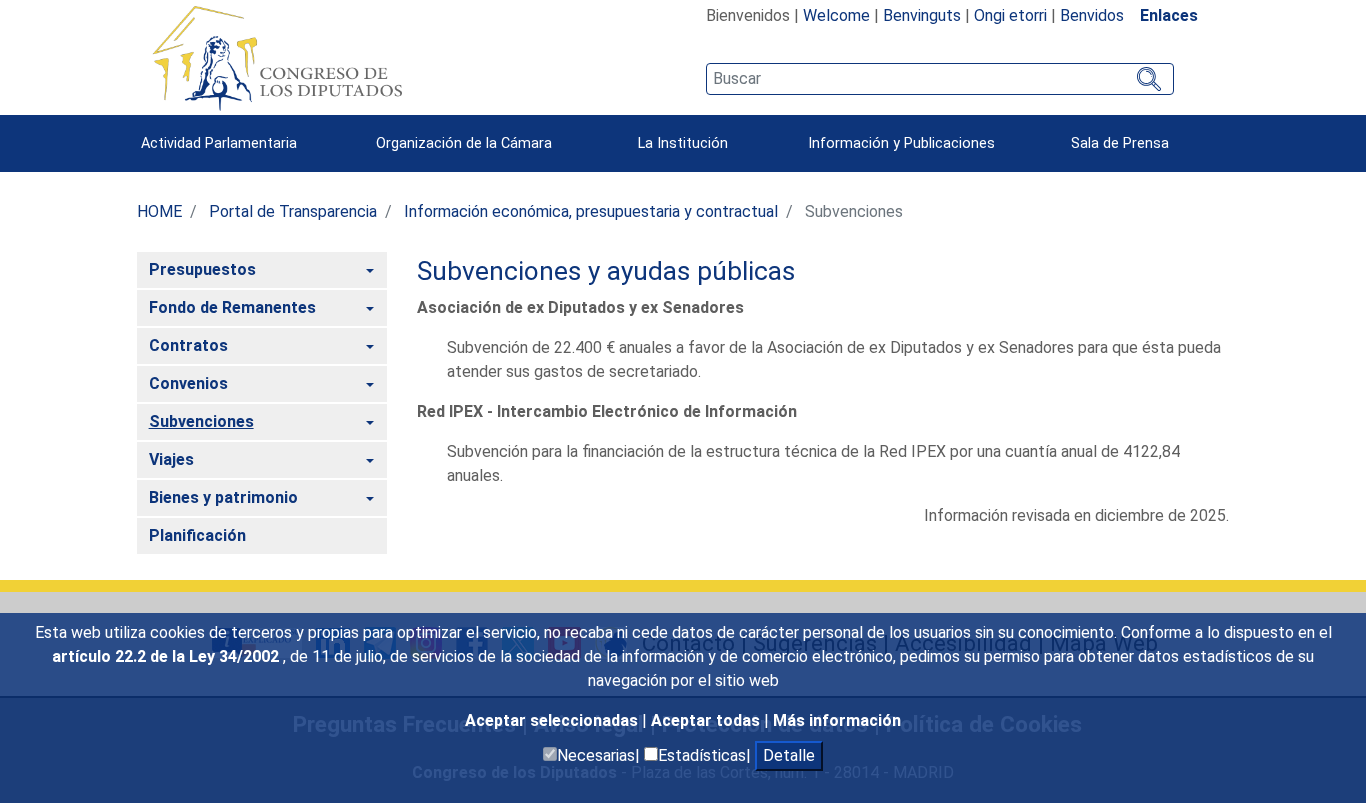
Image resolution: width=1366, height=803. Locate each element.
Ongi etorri (1010, 15)
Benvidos (1092, 15)
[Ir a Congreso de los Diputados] (277, 58)
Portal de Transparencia (293, 211)
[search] (939, 79)
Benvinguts (922, 15)
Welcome (836, 15)
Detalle (789, 755)
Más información (837, 720)
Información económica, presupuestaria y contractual (591, 211)
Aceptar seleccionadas (553, 720)
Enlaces (1169, 15)
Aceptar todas (707, 720)
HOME (159, 211)
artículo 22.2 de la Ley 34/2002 (167, 656)
